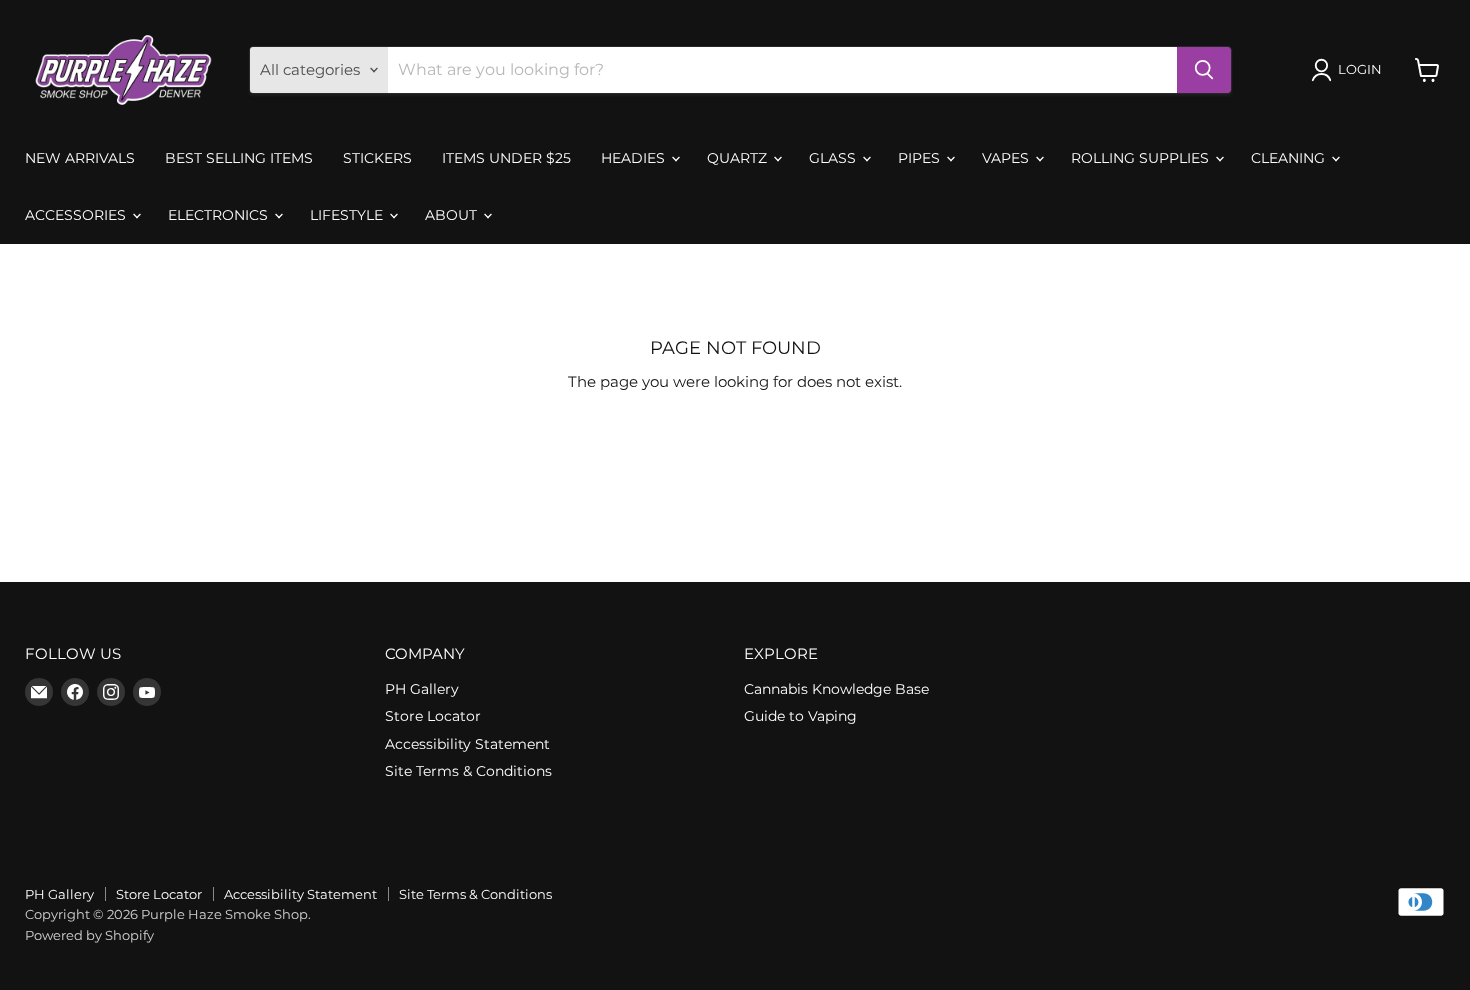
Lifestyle (348, 215)
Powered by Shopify (89, 935)
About (453, 215)
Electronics (220, 215)
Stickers (377, 158)
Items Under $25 (506, 158)
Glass (834, 158)
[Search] (1204, 70)
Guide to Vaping (800, 716)
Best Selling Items (239, 158)
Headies (635, 158)
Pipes (921, 158)
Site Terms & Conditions (468, 771)
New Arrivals (80, 158)
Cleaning (1290, 158)
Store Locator (433, 716)
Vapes (1007, 158)
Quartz (739, 158)
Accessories (77, 215)
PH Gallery (422, 689)
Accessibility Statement (467, 744)
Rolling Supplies (1142, 158)
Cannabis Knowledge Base (836, 689)
